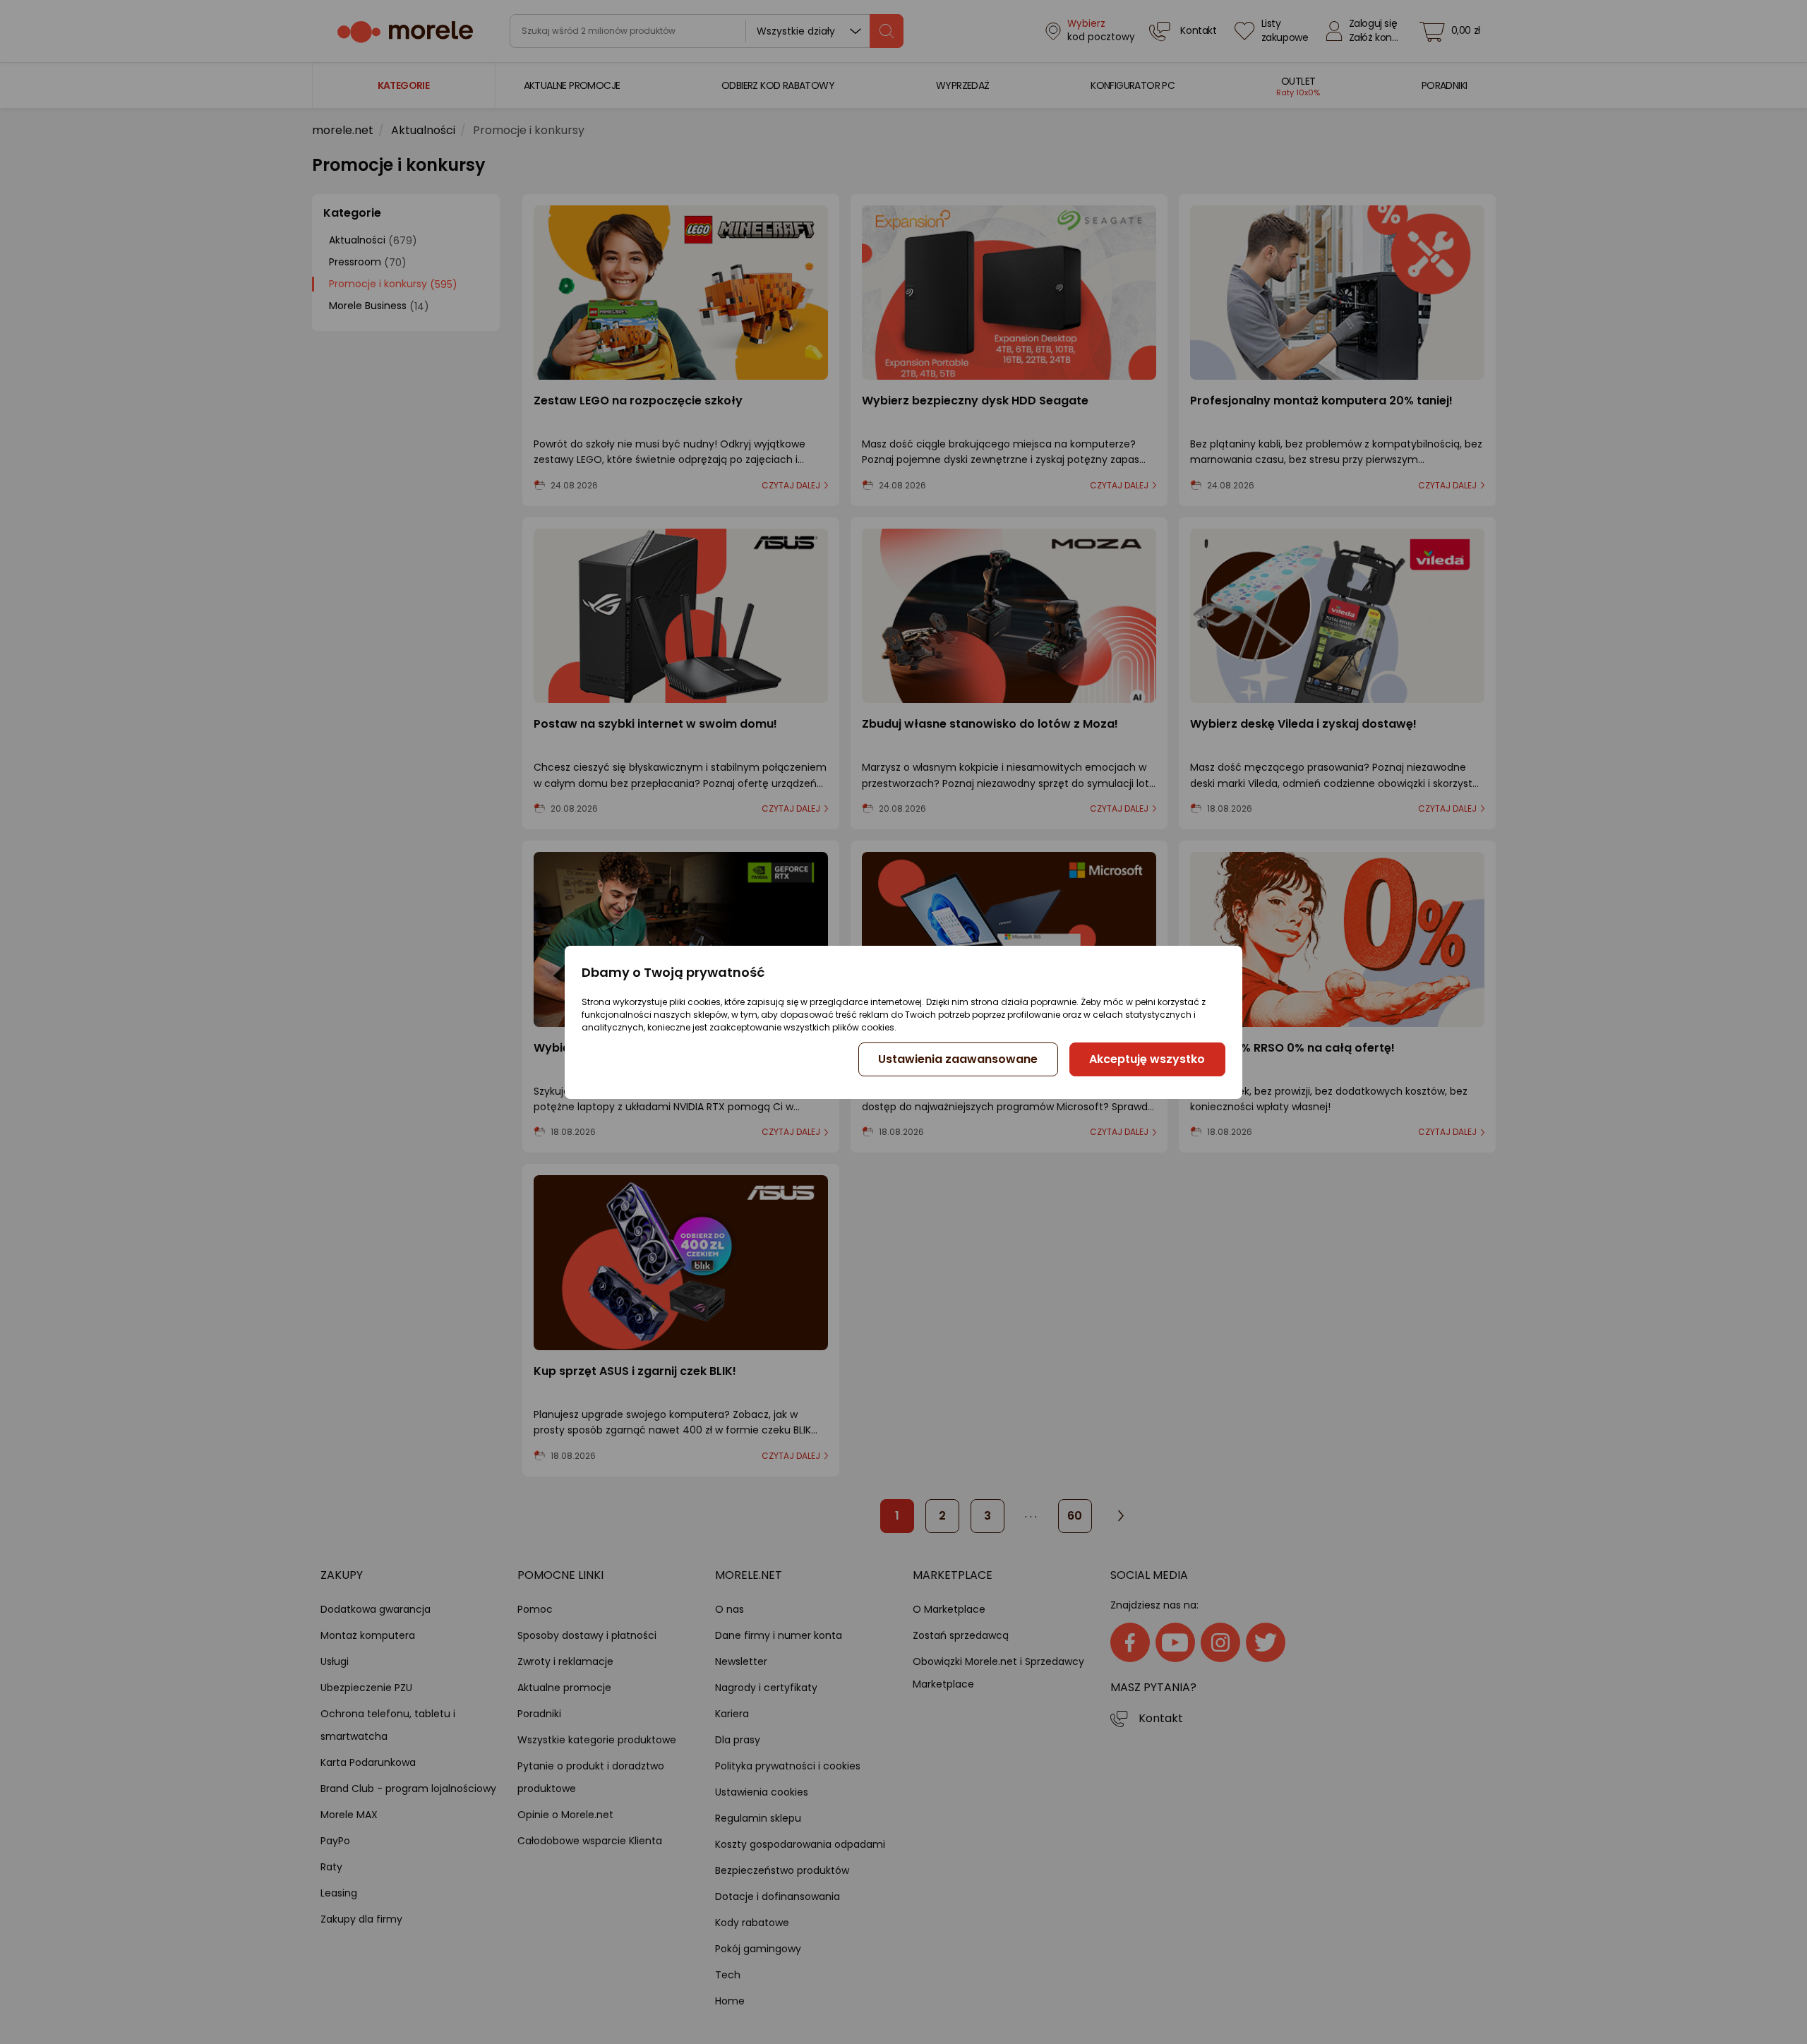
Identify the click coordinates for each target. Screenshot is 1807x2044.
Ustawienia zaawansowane (958, 1059)
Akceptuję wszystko (1147, 1059)
